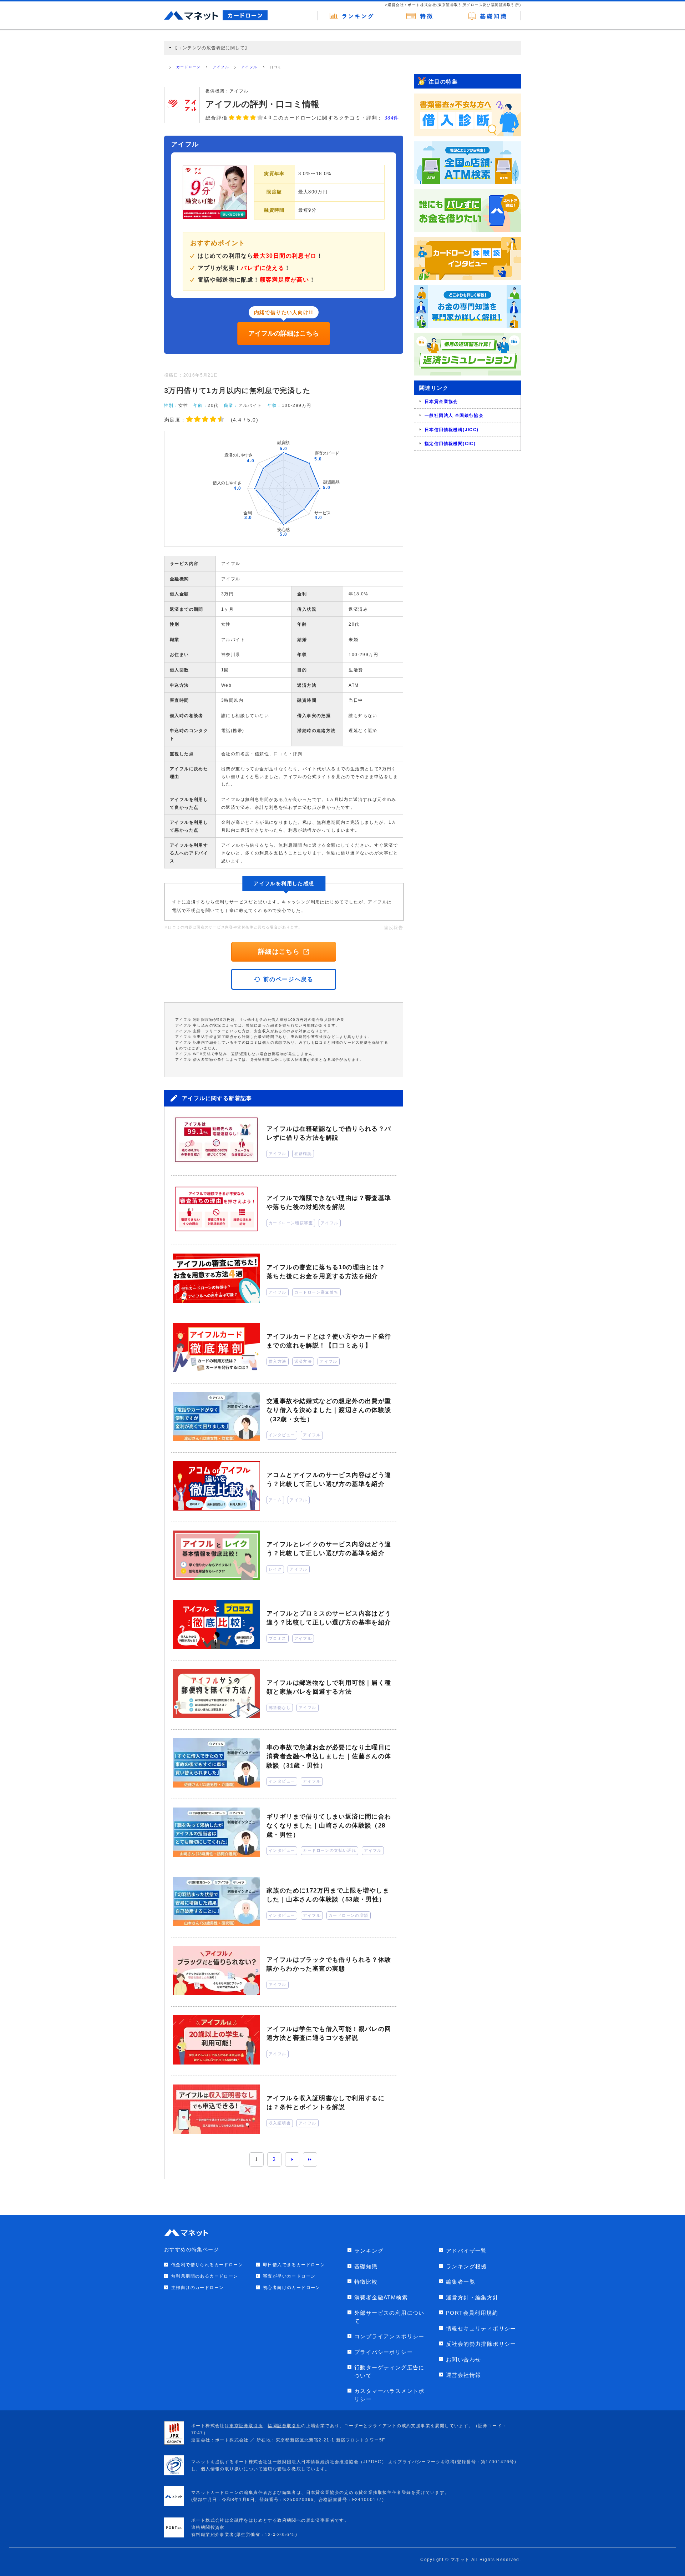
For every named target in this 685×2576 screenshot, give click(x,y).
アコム (275, 1500)
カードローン (188, 67)
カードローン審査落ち (316, 1292)
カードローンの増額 (349, 1915)
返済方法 (303, 1361)
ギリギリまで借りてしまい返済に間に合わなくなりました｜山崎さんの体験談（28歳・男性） (329, 1826)
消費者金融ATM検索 (381, 2297)
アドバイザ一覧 (466, 2251)
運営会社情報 (463, 2375)
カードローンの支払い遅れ (329, 1850)
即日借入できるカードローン (294, 2265)
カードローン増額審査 (291, 1223)
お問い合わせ (463, 2360)
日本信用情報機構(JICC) (452, 430)
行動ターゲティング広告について (389, 2371)
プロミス (278, 1638)
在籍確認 (303, 1154)
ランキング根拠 (466, 2266)
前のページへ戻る (288, 979)
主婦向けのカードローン (197, 2288)
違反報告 (394, 928)
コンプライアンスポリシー (389, 2336)
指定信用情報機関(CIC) (450, 444)
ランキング (369, 2251)
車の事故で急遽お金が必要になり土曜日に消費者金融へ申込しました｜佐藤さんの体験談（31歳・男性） (329, 1756)
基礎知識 (366, 2266)
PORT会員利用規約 (472, 2313)
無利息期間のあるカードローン (205, 2276)
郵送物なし (280, 1708)
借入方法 (278, 1361)
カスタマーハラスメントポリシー (389, 2395)
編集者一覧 (461, 2282)
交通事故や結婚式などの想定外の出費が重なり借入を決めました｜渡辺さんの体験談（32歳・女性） (329, 1410)
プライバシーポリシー (384, 2352)
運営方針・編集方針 (472, 2297)
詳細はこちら (279, 952)
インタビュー (282, 1435)
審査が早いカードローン (289, 2276)
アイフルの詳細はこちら (284, 333)
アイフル (221, 67)
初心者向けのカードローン (292, 2288)
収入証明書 (280, 2123)
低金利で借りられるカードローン (207, 2265)
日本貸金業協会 (441, 402)
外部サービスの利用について (389, 2317)
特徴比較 (366, 2282)
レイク (275, 1569)
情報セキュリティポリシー (481, 2328)
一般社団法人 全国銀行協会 (454, 415)
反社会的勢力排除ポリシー (481, 2344)
